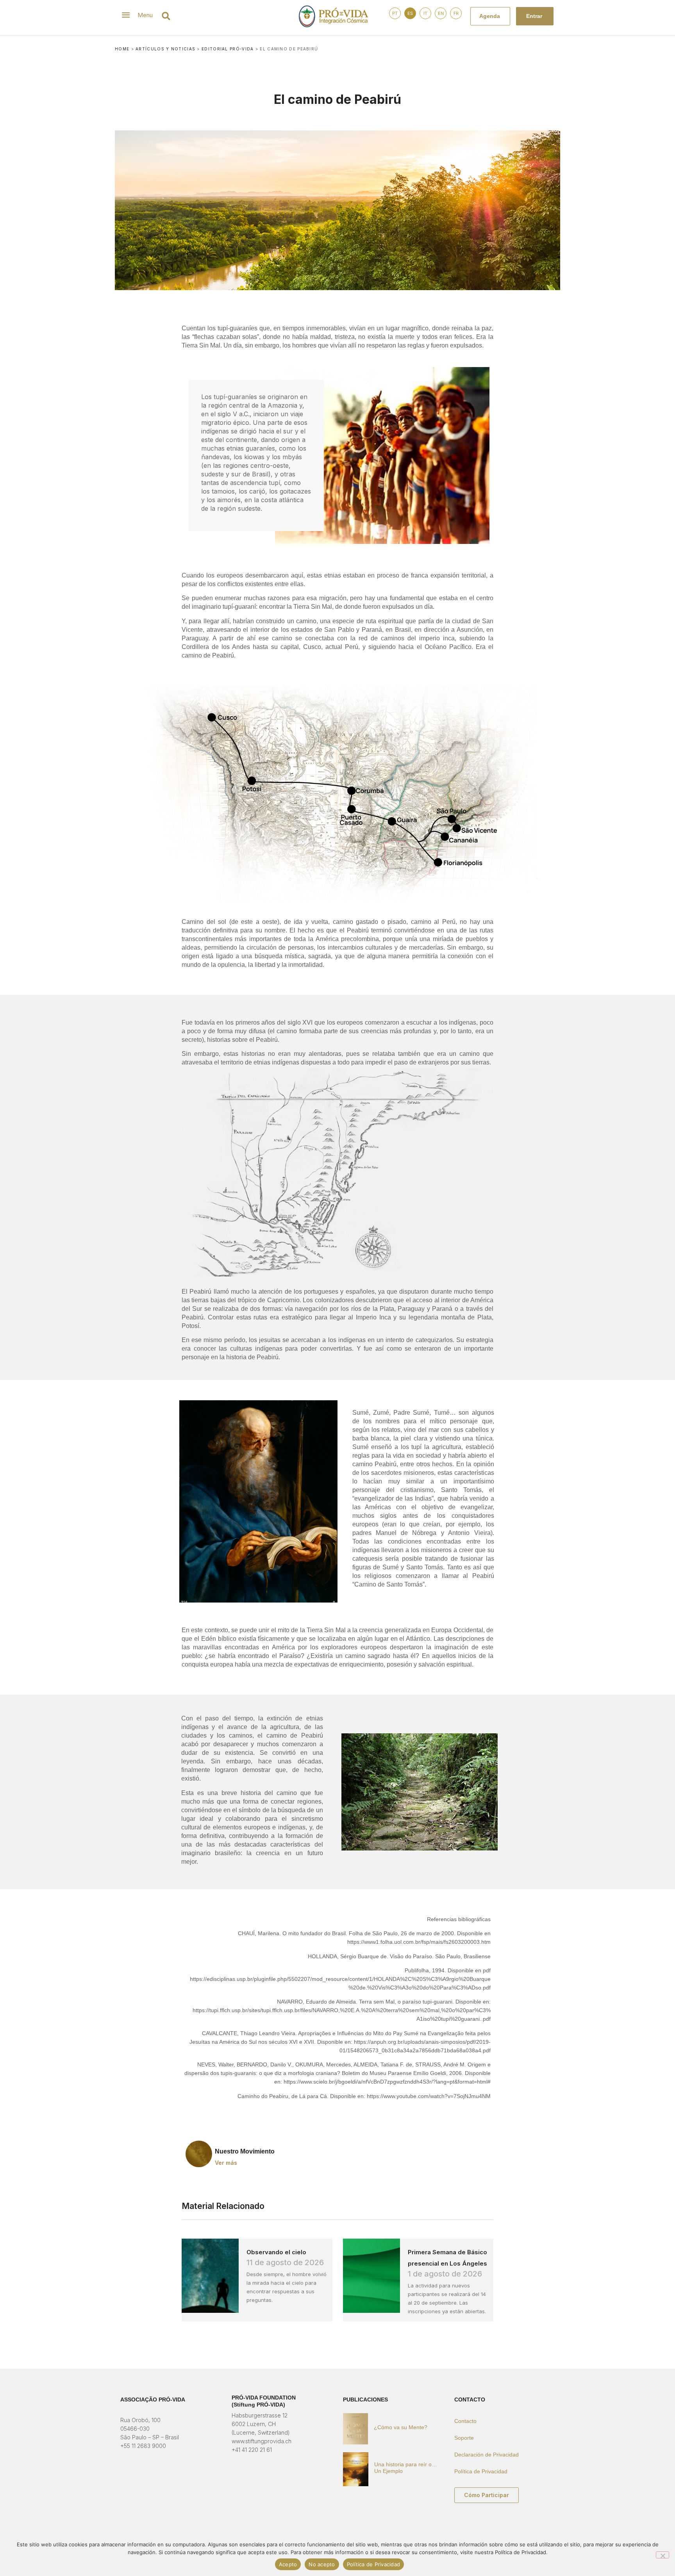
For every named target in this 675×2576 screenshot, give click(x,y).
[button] (166, 16)
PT (395, 13)
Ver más (226, 2163)
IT (425, 13)
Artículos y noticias (165, 49)
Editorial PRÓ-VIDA (228, 49)
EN (441, 13)
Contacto (465, 2421)
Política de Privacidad (481, 2471)
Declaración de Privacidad (487, 2455)
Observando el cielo (276, 2252)
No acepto (322, 2564)
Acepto (288, 2564)
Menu (145, 15)
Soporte (464, 2438)
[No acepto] (662, 2555)
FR (456, 13)
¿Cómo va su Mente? (401, 2427)
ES (410, 13)
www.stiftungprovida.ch (262, 2441)
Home (122, 49)
